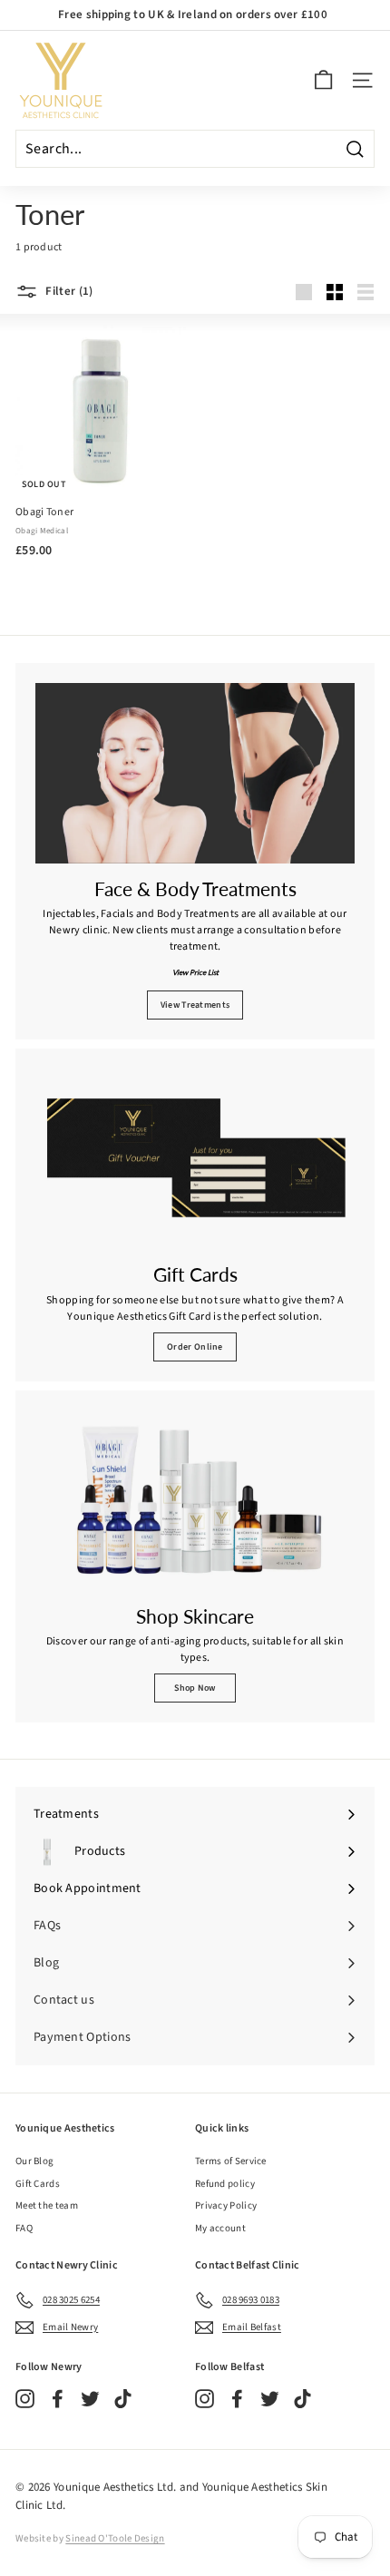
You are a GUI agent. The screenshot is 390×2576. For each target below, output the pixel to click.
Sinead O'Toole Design (115, 2538)
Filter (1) (68, 291)
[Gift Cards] (195, 1159)
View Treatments (195, 1005)
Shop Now (195, 1688)
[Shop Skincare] (195, 1501)
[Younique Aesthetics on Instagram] (25, 2399)
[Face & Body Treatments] (195, 773)
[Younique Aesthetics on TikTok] (123, 2399)
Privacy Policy (226, 2205)
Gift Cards (38, 2184)
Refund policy (225, 2184)
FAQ (24, 2228)
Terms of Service (231, 2161)
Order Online (195, 1347)
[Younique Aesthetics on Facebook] (58, 2399)
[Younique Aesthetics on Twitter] (90, 2399)
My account (220, 2228)
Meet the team (47, 2205)
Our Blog (34, 2161)
